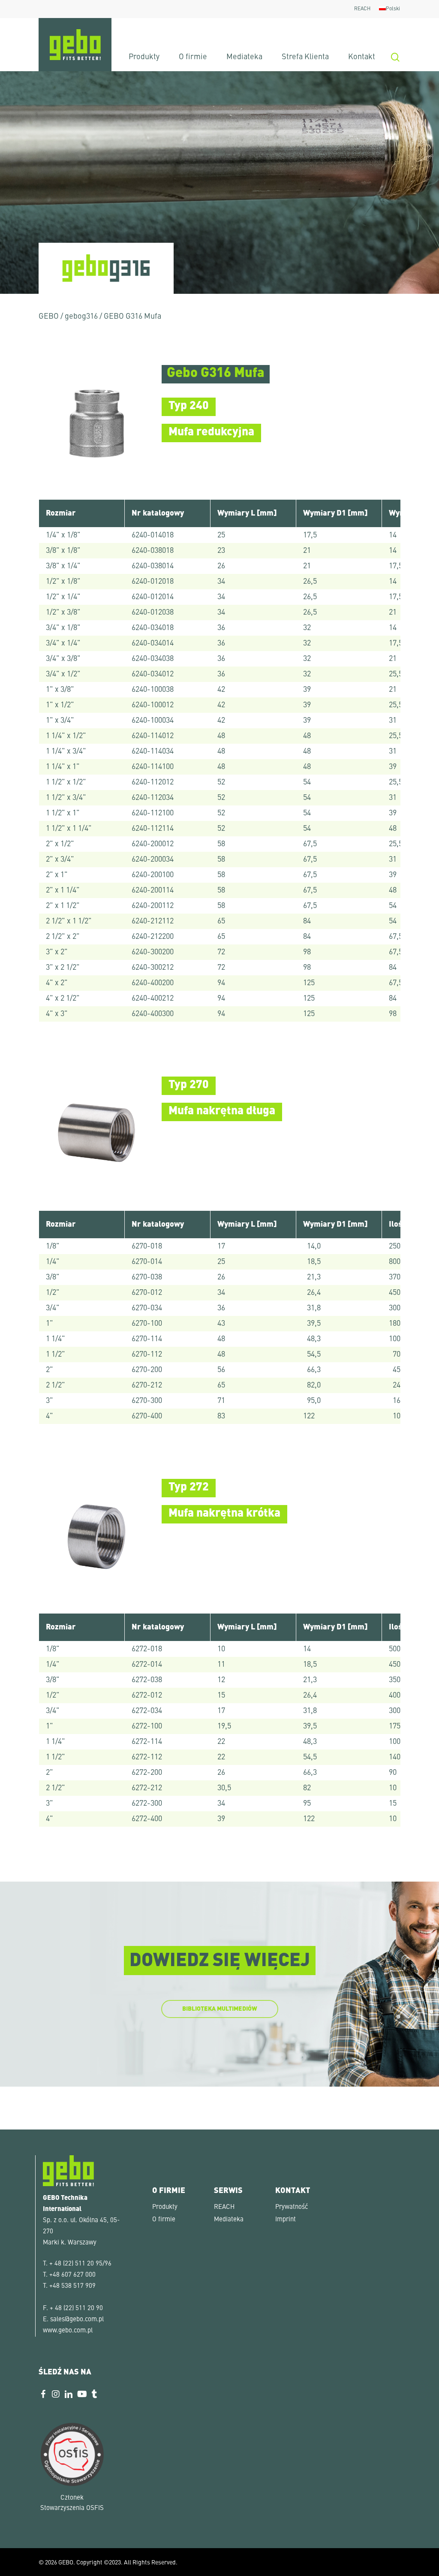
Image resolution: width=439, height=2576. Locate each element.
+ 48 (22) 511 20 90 (76, 2309)
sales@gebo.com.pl (77, 2320)
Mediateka (229, 2220)
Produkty (165, 2207)
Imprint (286, 2220)
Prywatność (292, 2207)
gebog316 (81, 317)
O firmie (164, 2220)
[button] (19, 2557)
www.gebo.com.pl (68, 2331)
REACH (224, 2207)
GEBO (49, 317)
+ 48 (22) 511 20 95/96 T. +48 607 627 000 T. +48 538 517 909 (77, 2275)
